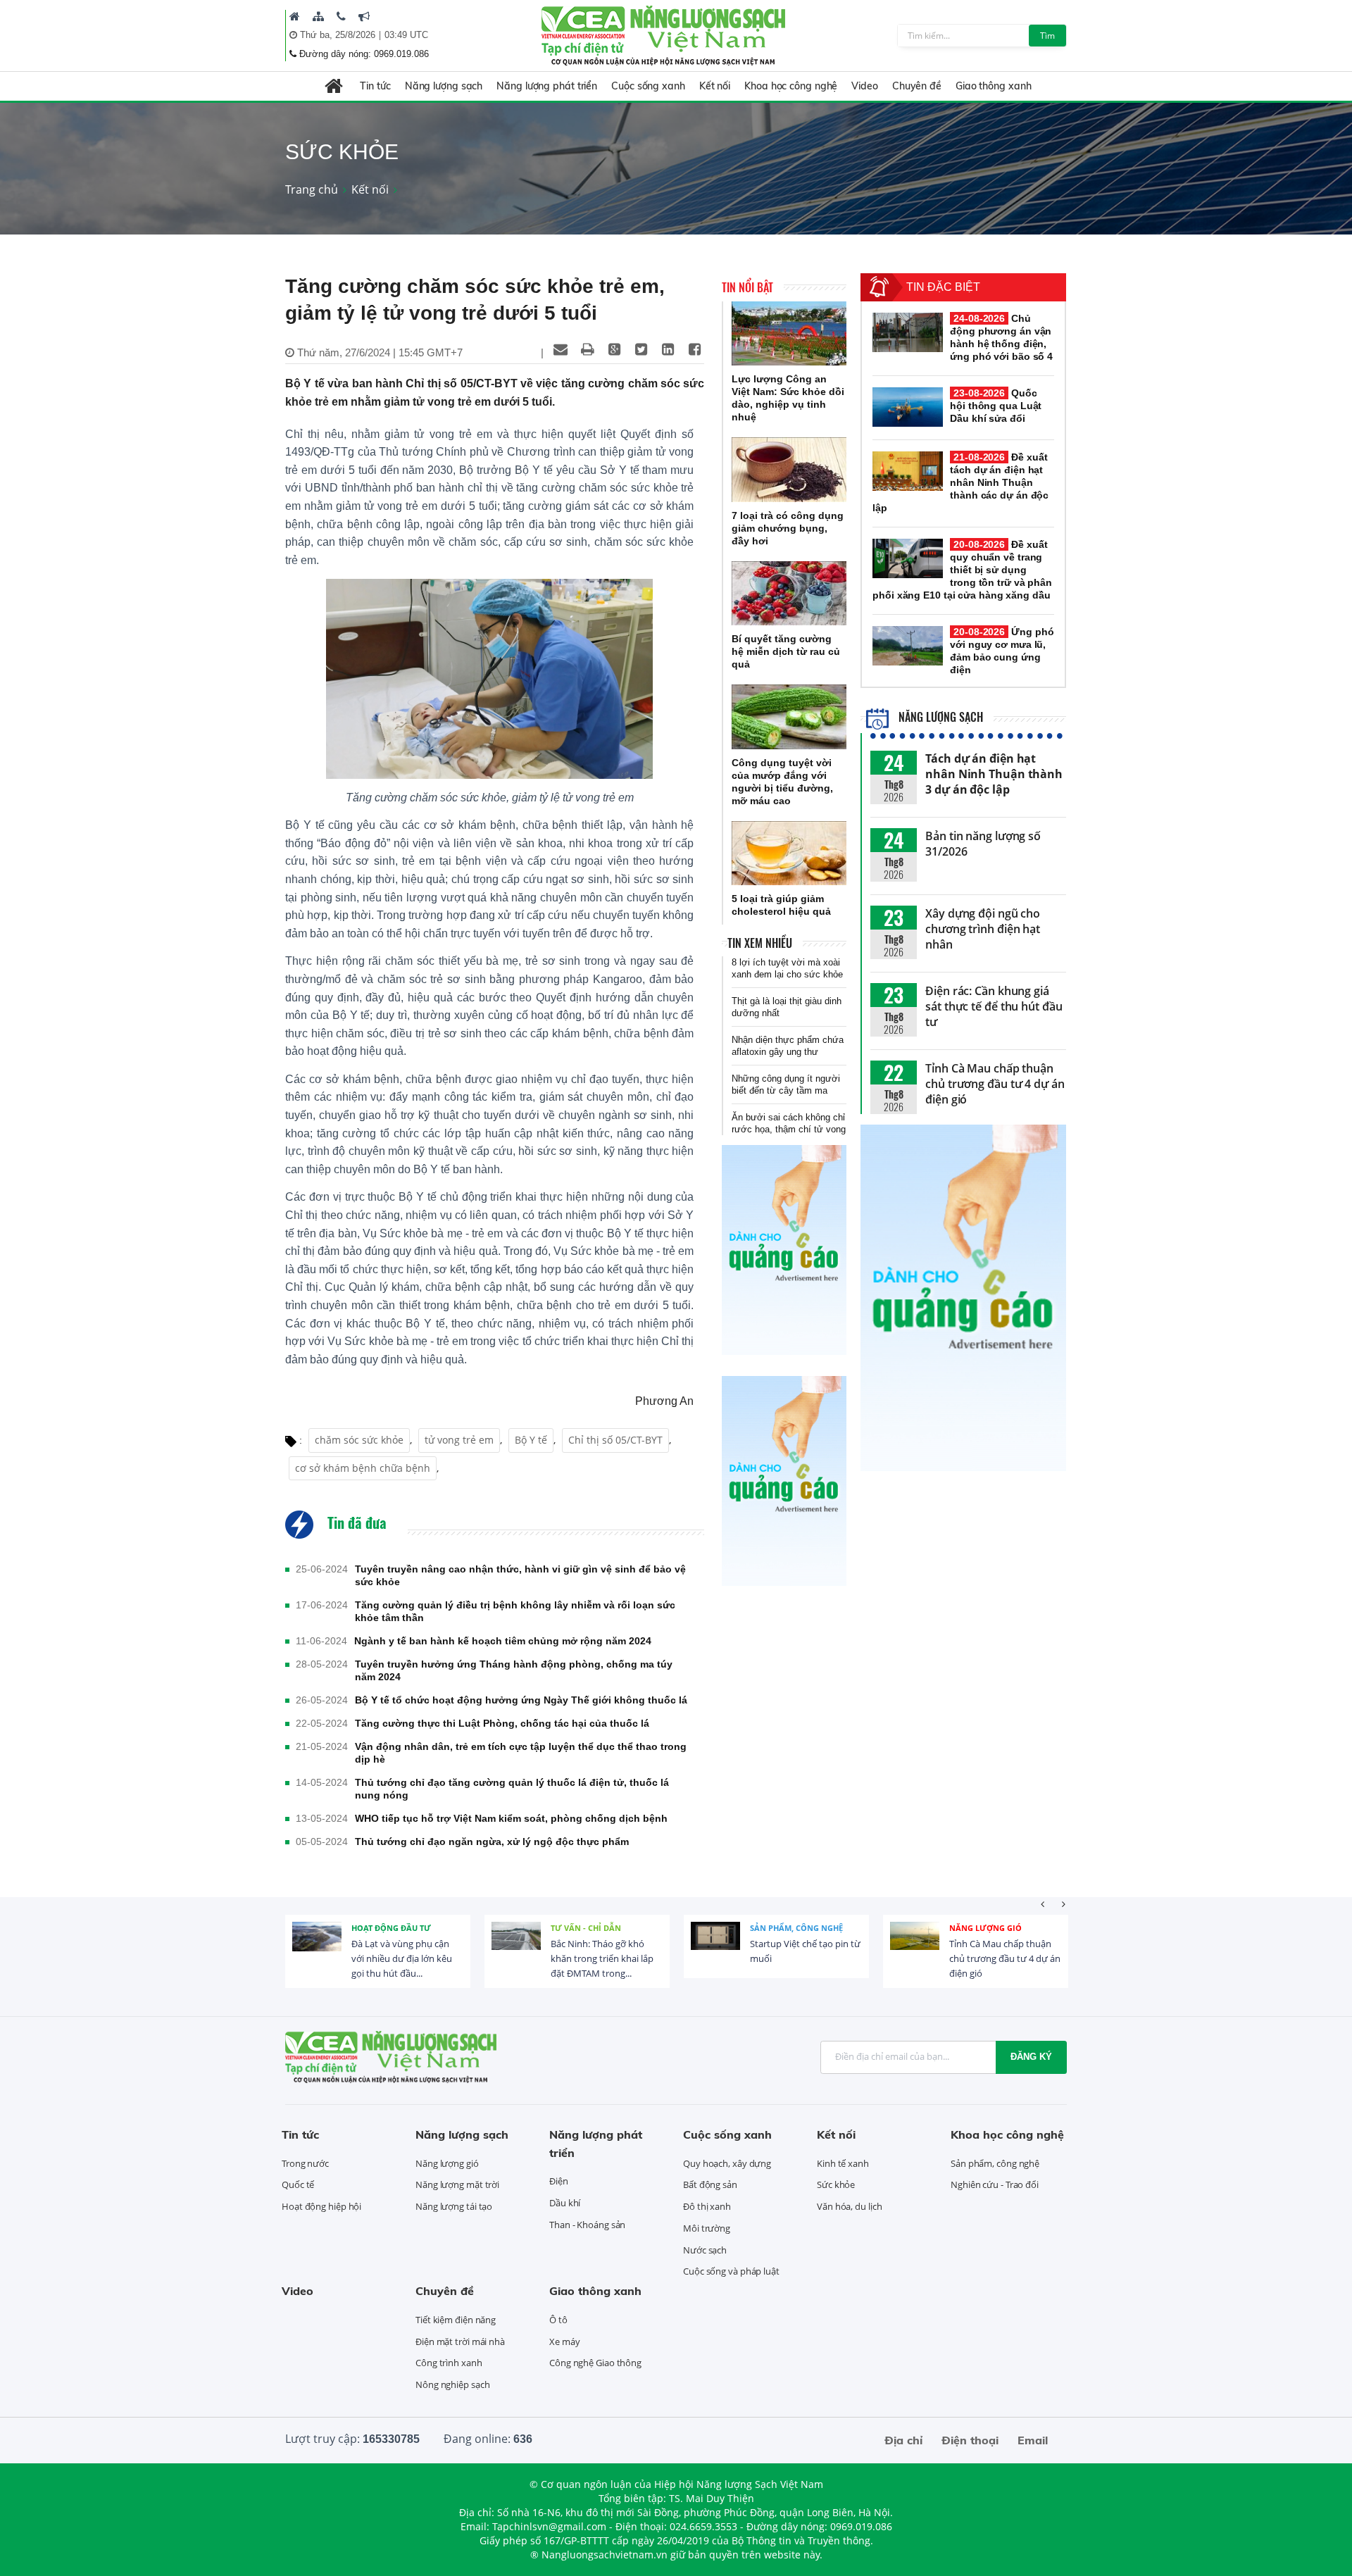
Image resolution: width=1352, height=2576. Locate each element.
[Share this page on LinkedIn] (668, 349)
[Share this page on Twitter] (641, 349)
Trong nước (305, 2163)
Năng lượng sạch (444, 86)
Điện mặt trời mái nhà (460, 2341)
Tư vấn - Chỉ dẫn (586, 1928)
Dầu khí (565, 2203)
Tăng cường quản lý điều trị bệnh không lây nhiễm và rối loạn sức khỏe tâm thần (515, 1611)
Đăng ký (1031, 2057)
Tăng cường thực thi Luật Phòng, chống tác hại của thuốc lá (502, 1723)
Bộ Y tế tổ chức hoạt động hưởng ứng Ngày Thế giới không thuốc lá (521, 1700)
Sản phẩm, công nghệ (796, 1928)
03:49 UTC (406, 35)
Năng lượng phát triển (547, 86)
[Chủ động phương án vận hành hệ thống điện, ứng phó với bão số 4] (908, 332)
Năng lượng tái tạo (454, 2206)
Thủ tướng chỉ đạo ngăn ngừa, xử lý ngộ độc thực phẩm (492, 1842)
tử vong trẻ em (459, 1440)
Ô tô (558, 2320)
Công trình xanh (449, 2363)
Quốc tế (298, 2184)
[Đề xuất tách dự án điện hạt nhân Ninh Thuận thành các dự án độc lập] (908, 471)
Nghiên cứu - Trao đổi (995, 2184)
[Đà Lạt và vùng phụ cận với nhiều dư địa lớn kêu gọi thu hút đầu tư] (317, 1946)
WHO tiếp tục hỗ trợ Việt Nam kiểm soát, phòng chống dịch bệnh (511, 1818)
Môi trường (707, 2228)
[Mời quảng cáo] (364, 16)
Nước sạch (705, 2250)
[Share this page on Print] (587, 349)
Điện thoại (970, 2440)
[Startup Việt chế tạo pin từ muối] (715, 1946)
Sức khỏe (836, 2184)
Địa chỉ (903, 2440)
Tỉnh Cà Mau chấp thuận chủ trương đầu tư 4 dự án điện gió (995, 1084)
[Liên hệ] (341, 16)
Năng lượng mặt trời (457, 2184)
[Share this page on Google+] (614, 349)
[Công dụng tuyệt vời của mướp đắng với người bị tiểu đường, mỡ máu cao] (789, 717)
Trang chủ (312, 189)
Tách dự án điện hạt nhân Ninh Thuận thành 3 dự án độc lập (994, 774)
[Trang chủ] (295, 16)
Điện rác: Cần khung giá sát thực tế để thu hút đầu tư (994, 1006)
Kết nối (715, 86)
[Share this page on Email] (561, 349)
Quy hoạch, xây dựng (727, 2163)
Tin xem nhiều (760, 943)
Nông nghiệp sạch (452, 2384)
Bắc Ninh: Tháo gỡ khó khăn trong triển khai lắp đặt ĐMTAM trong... (602, 1958)
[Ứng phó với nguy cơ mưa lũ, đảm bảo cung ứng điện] (908, 646)
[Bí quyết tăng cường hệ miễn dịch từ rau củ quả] (789, 594)
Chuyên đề (917, 86)
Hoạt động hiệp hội (321, 2206)
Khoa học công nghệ (791, 86)
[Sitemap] (318, 16)
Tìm (1047, 36)
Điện (559, 2181)
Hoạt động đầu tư (391, 1928)
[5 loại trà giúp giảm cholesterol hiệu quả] (789, 854)
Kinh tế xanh (843, 2163)
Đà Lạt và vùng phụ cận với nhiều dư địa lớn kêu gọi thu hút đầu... (402, 1958)
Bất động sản (710, 2184)
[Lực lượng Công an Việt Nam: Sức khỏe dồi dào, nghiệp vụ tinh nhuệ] (789, 334)
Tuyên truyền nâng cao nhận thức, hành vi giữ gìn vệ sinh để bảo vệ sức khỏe (520, 1575)
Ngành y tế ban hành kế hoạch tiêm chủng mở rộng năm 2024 (503, 1641)
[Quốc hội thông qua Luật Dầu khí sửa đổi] (908, 407)
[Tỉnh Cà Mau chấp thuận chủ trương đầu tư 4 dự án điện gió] (915, 1946)
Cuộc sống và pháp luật (731, 2271)
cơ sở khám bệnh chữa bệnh (363, 1468)
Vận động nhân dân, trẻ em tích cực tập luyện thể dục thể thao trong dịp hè (521, 1753)
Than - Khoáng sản (587, 2225)
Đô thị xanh (707, 2206)
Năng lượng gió (985, 1928)
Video (865, 86)
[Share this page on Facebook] (694, 349)
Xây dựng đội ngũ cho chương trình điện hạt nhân (983, 929)
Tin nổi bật (747, 287)
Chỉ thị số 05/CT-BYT (615, 1440)
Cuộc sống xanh (648, 86)
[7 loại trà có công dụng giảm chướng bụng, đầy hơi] (789, 470)
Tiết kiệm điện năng (456, 2320)
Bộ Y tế (531, 1440)
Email (1033, 2440)
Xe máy (564, 2341)
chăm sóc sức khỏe (359, 1440)
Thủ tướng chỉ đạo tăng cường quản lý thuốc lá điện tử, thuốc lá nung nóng (512, 1789)
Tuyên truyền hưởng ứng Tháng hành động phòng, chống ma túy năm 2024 (514, 1670)
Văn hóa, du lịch (849, 2206)
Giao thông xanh (994, 86)
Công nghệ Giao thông (595, 2363)
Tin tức (375, 86)
